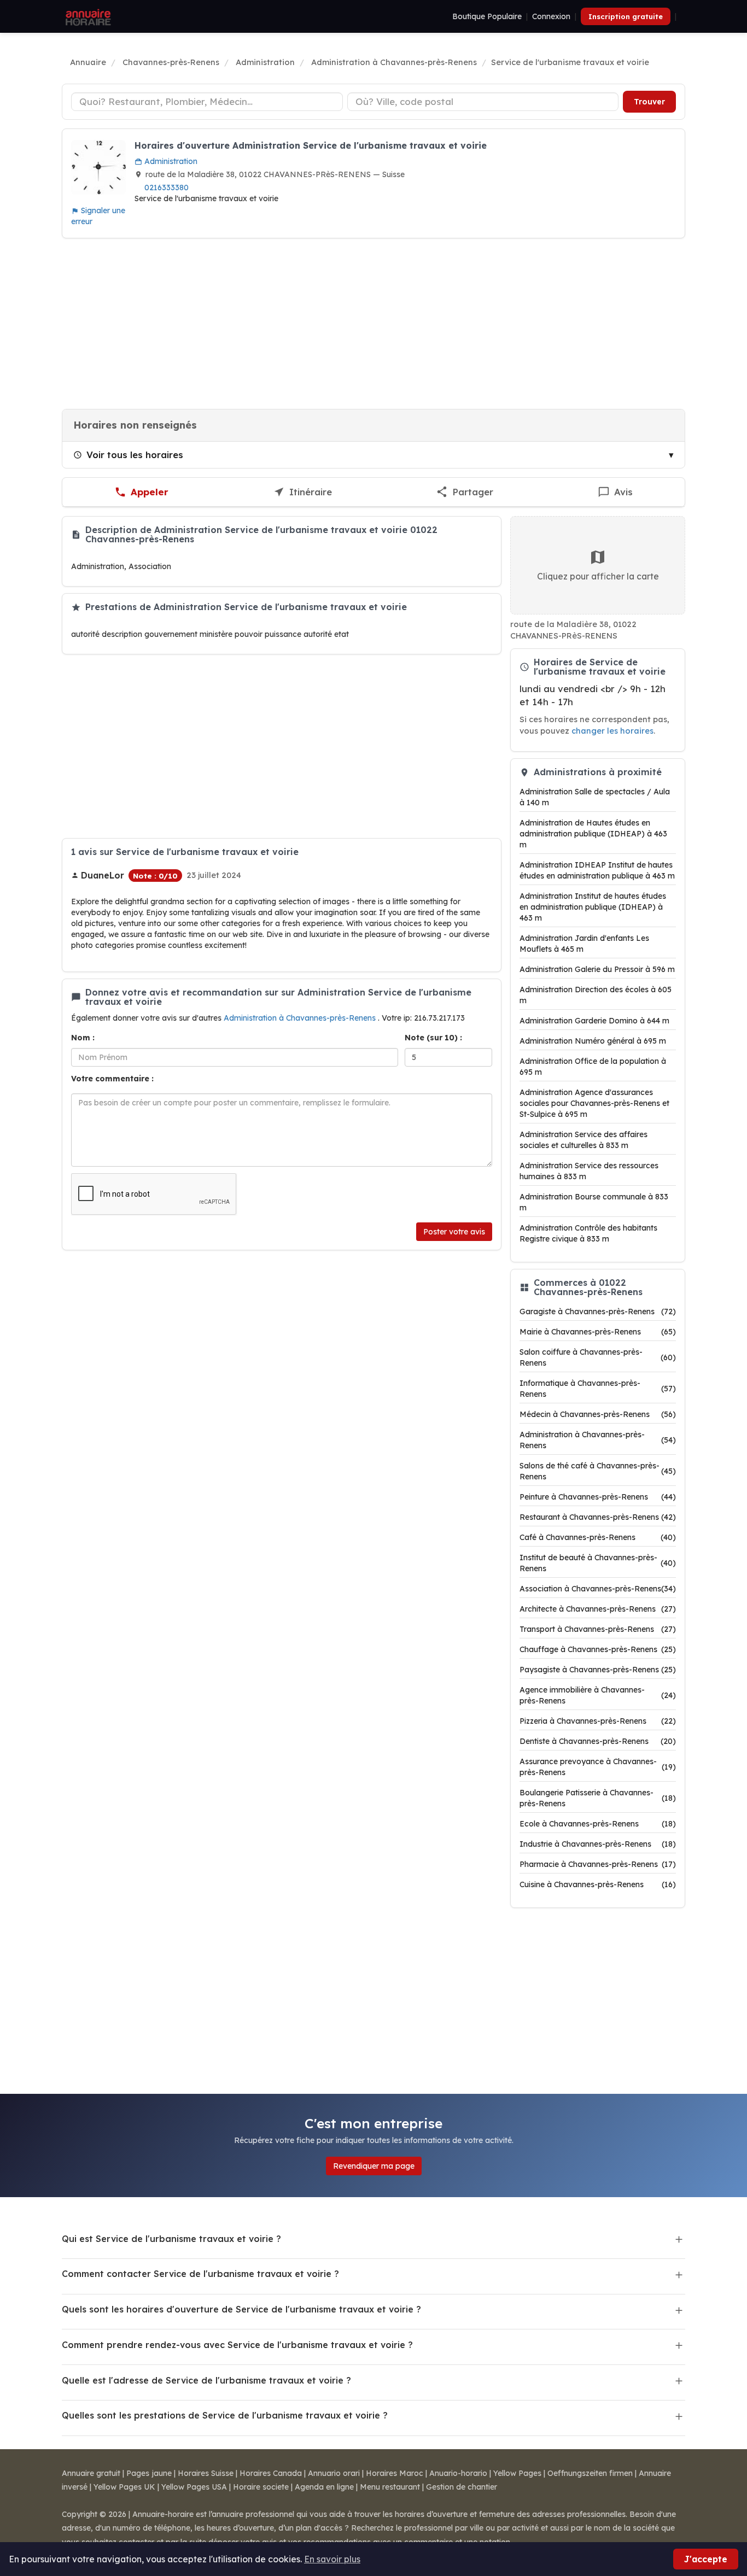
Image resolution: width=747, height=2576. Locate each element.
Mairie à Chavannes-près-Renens (598, 1332)
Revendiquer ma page (374, 2166)
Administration (170, 161)
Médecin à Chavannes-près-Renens (598, 1414)
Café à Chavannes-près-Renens (598, 1537)
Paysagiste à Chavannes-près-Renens (598, 1670)
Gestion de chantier (462, 2487)
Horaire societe (261, 2487)
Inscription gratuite (626, 16)
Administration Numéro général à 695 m (593, 1041)
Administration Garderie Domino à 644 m (594, 1021)
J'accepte (706, 2559)
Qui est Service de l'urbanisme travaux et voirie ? (171, 2239)
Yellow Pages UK (124, 2487)
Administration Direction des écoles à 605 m (596, 995)
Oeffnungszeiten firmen (590, 2473)
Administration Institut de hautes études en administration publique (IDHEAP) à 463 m (593, 907)
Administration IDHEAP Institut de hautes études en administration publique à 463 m (597, 870)
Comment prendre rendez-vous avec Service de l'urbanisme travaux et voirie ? (237, 2345)
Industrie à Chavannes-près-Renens (598, 1844)
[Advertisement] (373, 324)
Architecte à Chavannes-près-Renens (598, 1609)
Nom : (83, 1038)
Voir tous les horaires (135, 455)
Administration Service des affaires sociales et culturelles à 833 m (583, 1140)
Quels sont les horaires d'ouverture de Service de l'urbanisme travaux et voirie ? (241, 2309)
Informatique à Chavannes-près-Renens (598, 1389)
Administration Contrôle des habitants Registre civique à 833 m (588, 1233)
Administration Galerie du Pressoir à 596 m (597, 969)
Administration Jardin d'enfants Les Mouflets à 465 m (584, 944)
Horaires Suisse (206, 2473)
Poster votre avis (454, 1232)
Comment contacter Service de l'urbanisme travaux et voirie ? (200, 2274)
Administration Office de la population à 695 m (593, 1067)
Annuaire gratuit (91, 2473)
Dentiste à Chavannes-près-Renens (598, 1741)
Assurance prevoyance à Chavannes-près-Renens (598, 1767)
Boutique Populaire (487, 16)
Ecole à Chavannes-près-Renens (598, 1824)
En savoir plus (332, 2559)
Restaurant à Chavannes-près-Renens (598, 1517)
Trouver (649, 102)
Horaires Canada (271, 2473)
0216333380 (167, 188)
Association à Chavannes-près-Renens (598, 1589)
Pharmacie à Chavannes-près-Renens (598, 1864)
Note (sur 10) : (433, 1038)
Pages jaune (149, 2473)
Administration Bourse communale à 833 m (594, 1202)
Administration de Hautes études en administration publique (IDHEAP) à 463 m (593, 834)
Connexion (551, 16)
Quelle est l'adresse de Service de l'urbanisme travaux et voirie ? (206, 2380)
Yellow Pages (517, 2473)
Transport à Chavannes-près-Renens (598, 1629)
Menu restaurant (390, 2487)
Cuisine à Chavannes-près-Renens (598, 1884)
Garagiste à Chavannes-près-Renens (598, 1312)
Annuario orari (334, 2473)
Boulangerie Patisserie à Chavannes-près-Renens (598, 1798)
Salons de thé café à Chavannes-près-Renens (598, 1471)
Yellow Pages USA (194, 2487)
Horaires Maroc (395, 2473)
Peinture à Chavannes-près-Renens (598, 1497)
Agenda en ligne (324, 2487)
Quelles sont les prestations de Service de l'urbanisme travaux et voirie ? (225, 2415)
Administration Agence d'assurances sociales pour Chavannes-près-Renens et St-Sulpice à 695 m (594, 1103)
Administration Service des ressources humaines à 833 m (589, 1171)
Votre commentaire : (112, 1079)
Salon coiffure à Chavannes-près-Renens (598, 1357)
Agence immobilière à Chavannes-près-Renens (598, 1695)
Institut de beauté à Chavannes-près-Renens (598, 1563)
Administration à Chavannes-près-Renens (301, 1018)
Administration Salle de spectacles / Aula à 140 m (595, 797)
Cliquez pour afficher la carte (598, 576)
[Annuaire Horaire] (87, 16)
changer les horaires (612, 731)
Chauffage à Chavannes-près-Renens (598, 1649)
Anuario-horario (458, 2473)
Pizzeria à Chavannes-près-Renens (598, 1721)
